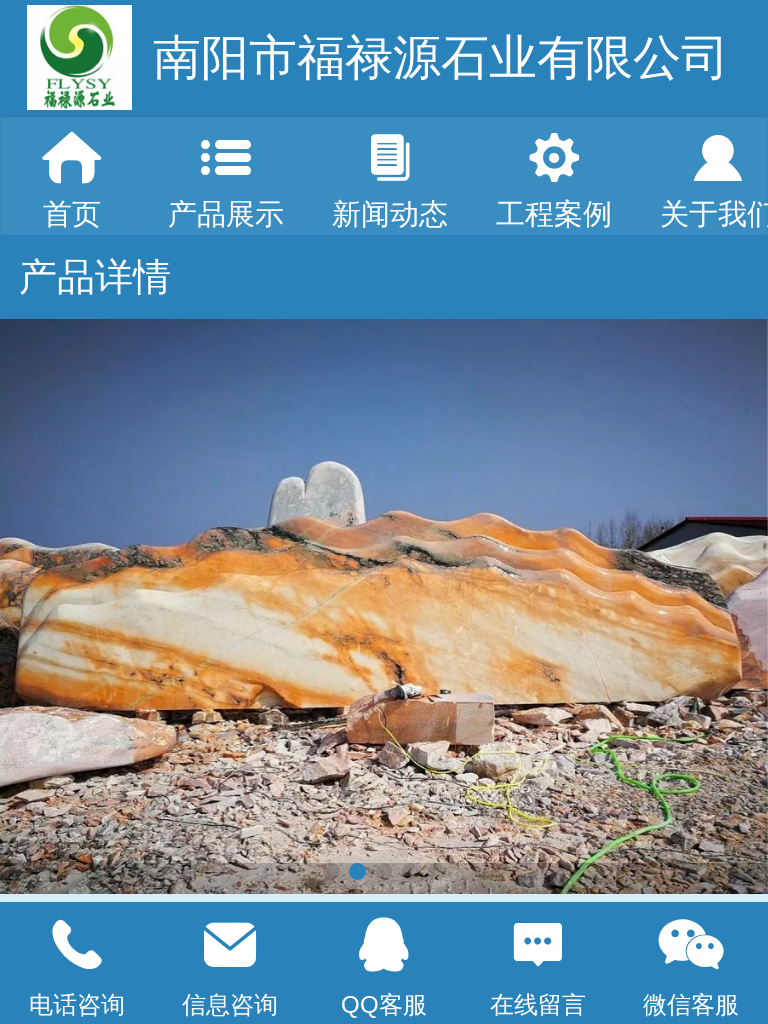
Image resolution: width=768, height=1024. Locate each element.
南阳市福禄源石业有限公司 (441, 57)
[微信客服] (691, 945)
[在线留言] (538, 945)
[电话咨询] (77, 945)
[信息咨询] (231, 945)
